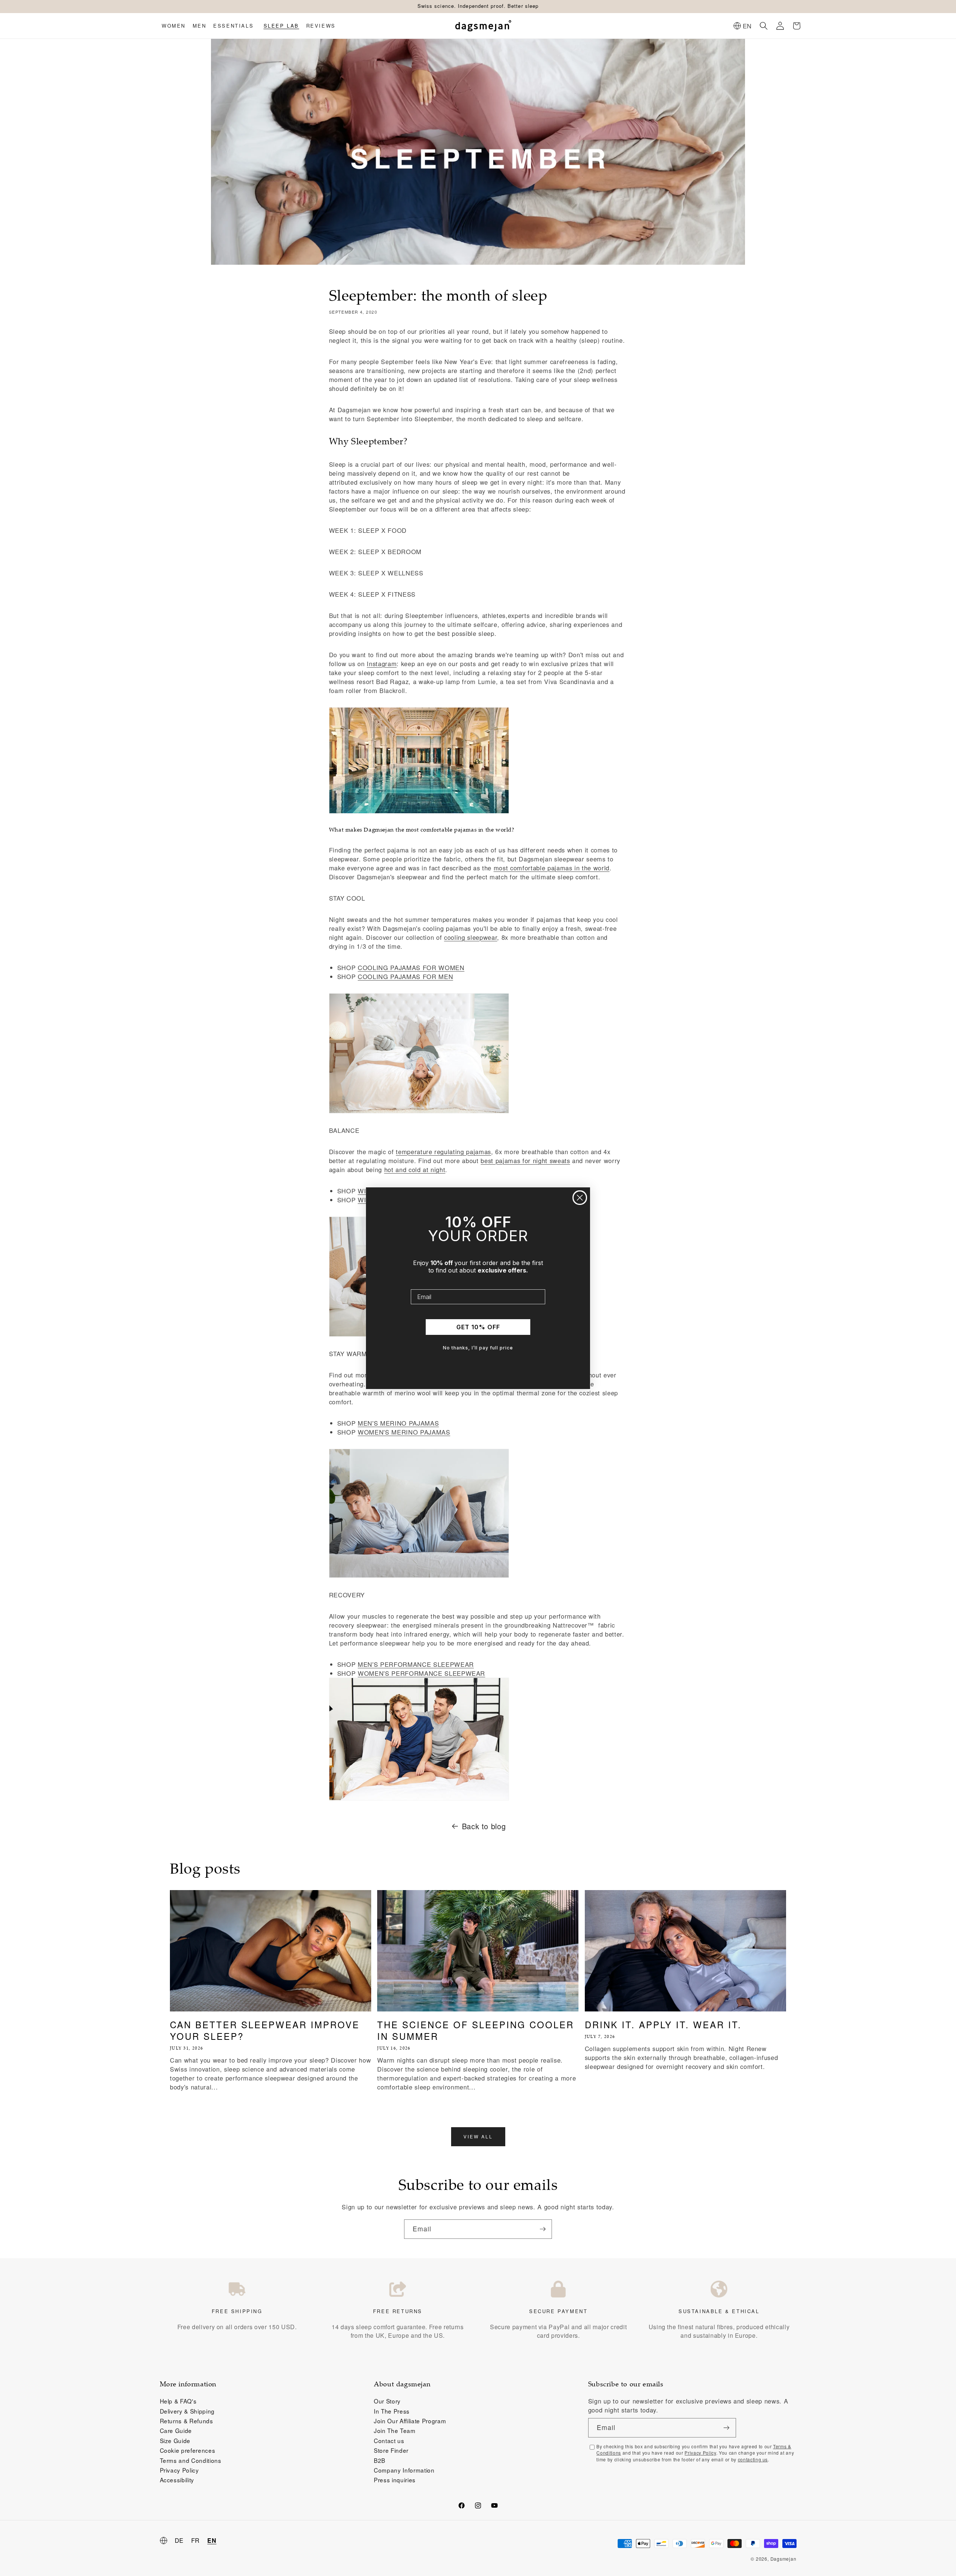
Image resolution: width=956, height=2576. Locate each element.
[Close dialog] (580, 1198)
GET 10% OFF (478, 1327)
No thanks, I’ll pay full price (478, 1348)
